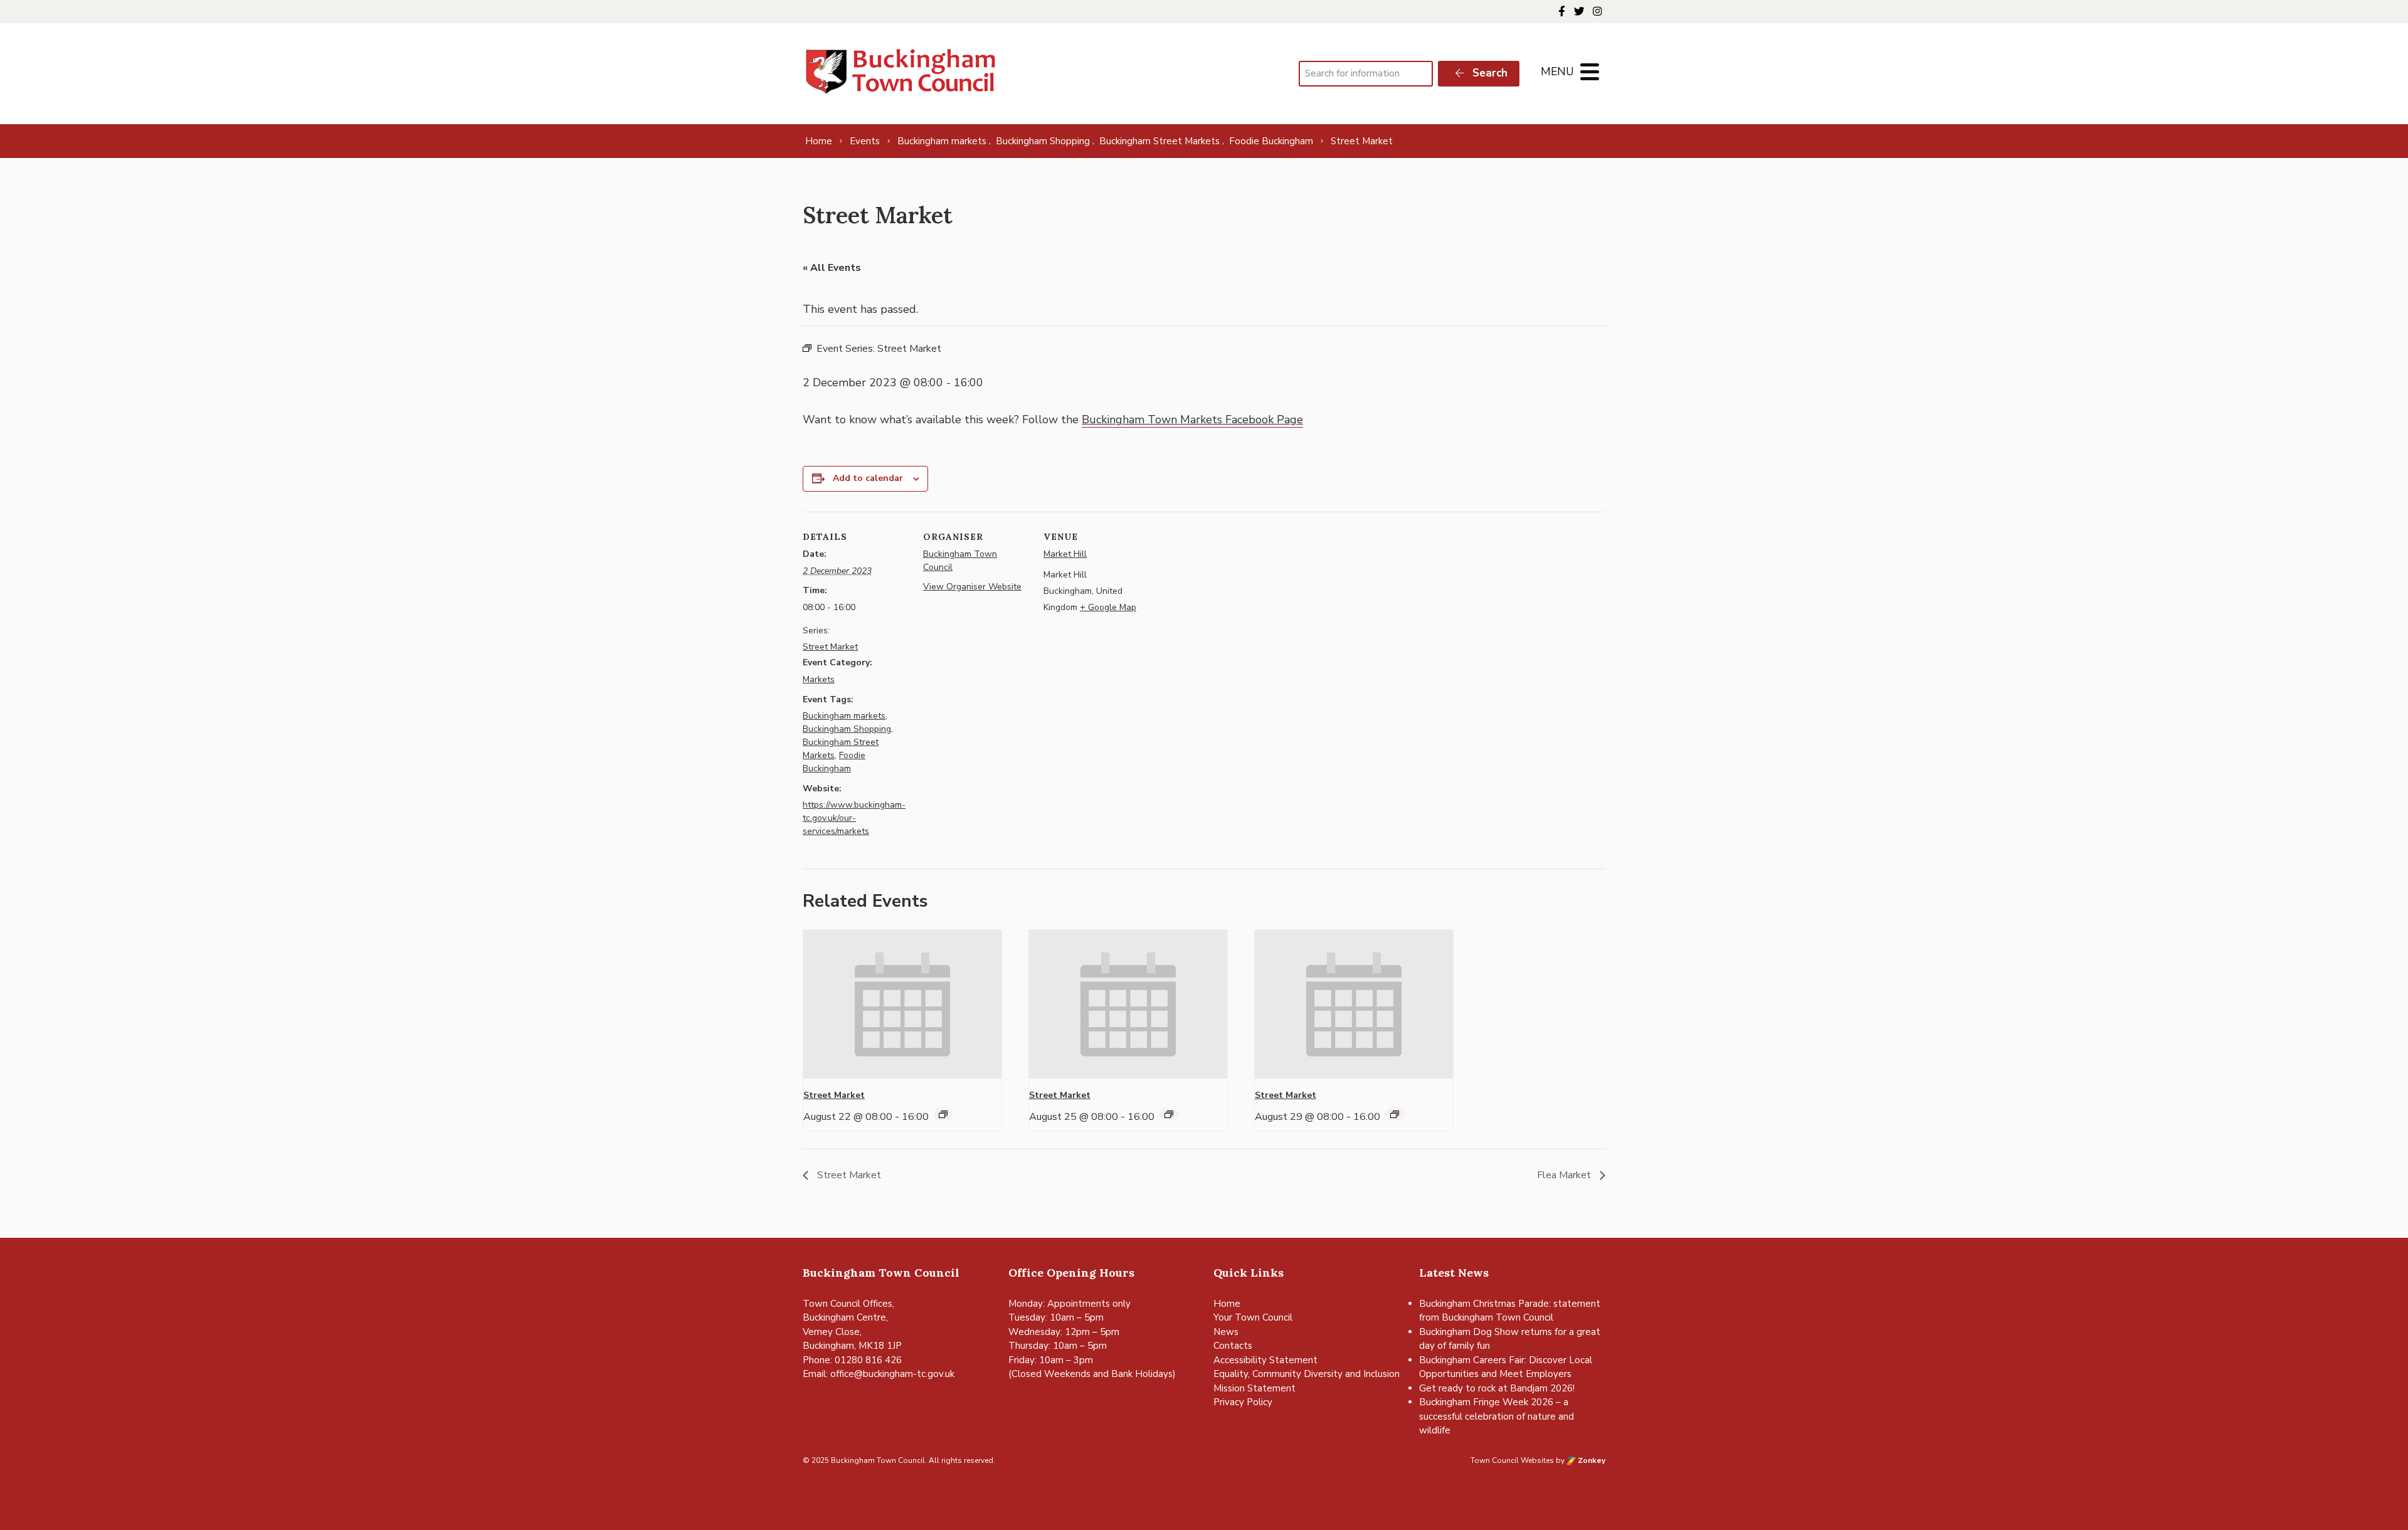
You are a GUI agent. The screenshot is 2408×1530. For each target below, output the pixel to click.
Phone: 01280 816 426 (852, 1360)
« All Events (832, 268)
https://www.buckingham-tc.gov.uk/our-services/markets (854, 818)
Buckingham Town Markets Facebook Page (1192, 419)
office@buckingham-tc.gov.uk (892, 1374)
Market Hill (1065, 554)
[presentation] (902, 1004)
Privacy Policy (1243, 1402)
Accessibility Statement (1265, 1360)
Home (1227, 1304)
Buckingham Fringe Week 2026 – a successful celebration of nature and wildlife (1497, 1416)
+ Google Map (1108, 607)
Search (1488, 73)
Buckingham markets (844, 716)
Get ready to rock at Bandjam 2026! (1497, 1388)
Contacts (1233, 1346)
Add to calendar (868, 478)
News (1226, 1332)
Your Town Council (1253, 1317)
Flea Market (1565, 1175)
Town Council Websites (1512, 1460)
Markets (819, 679)
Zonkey (1591, 1460)
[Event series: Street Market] (943, 1114)
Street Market (830, 647)
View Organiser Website (972, 587)
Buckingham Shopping (847, 729)
